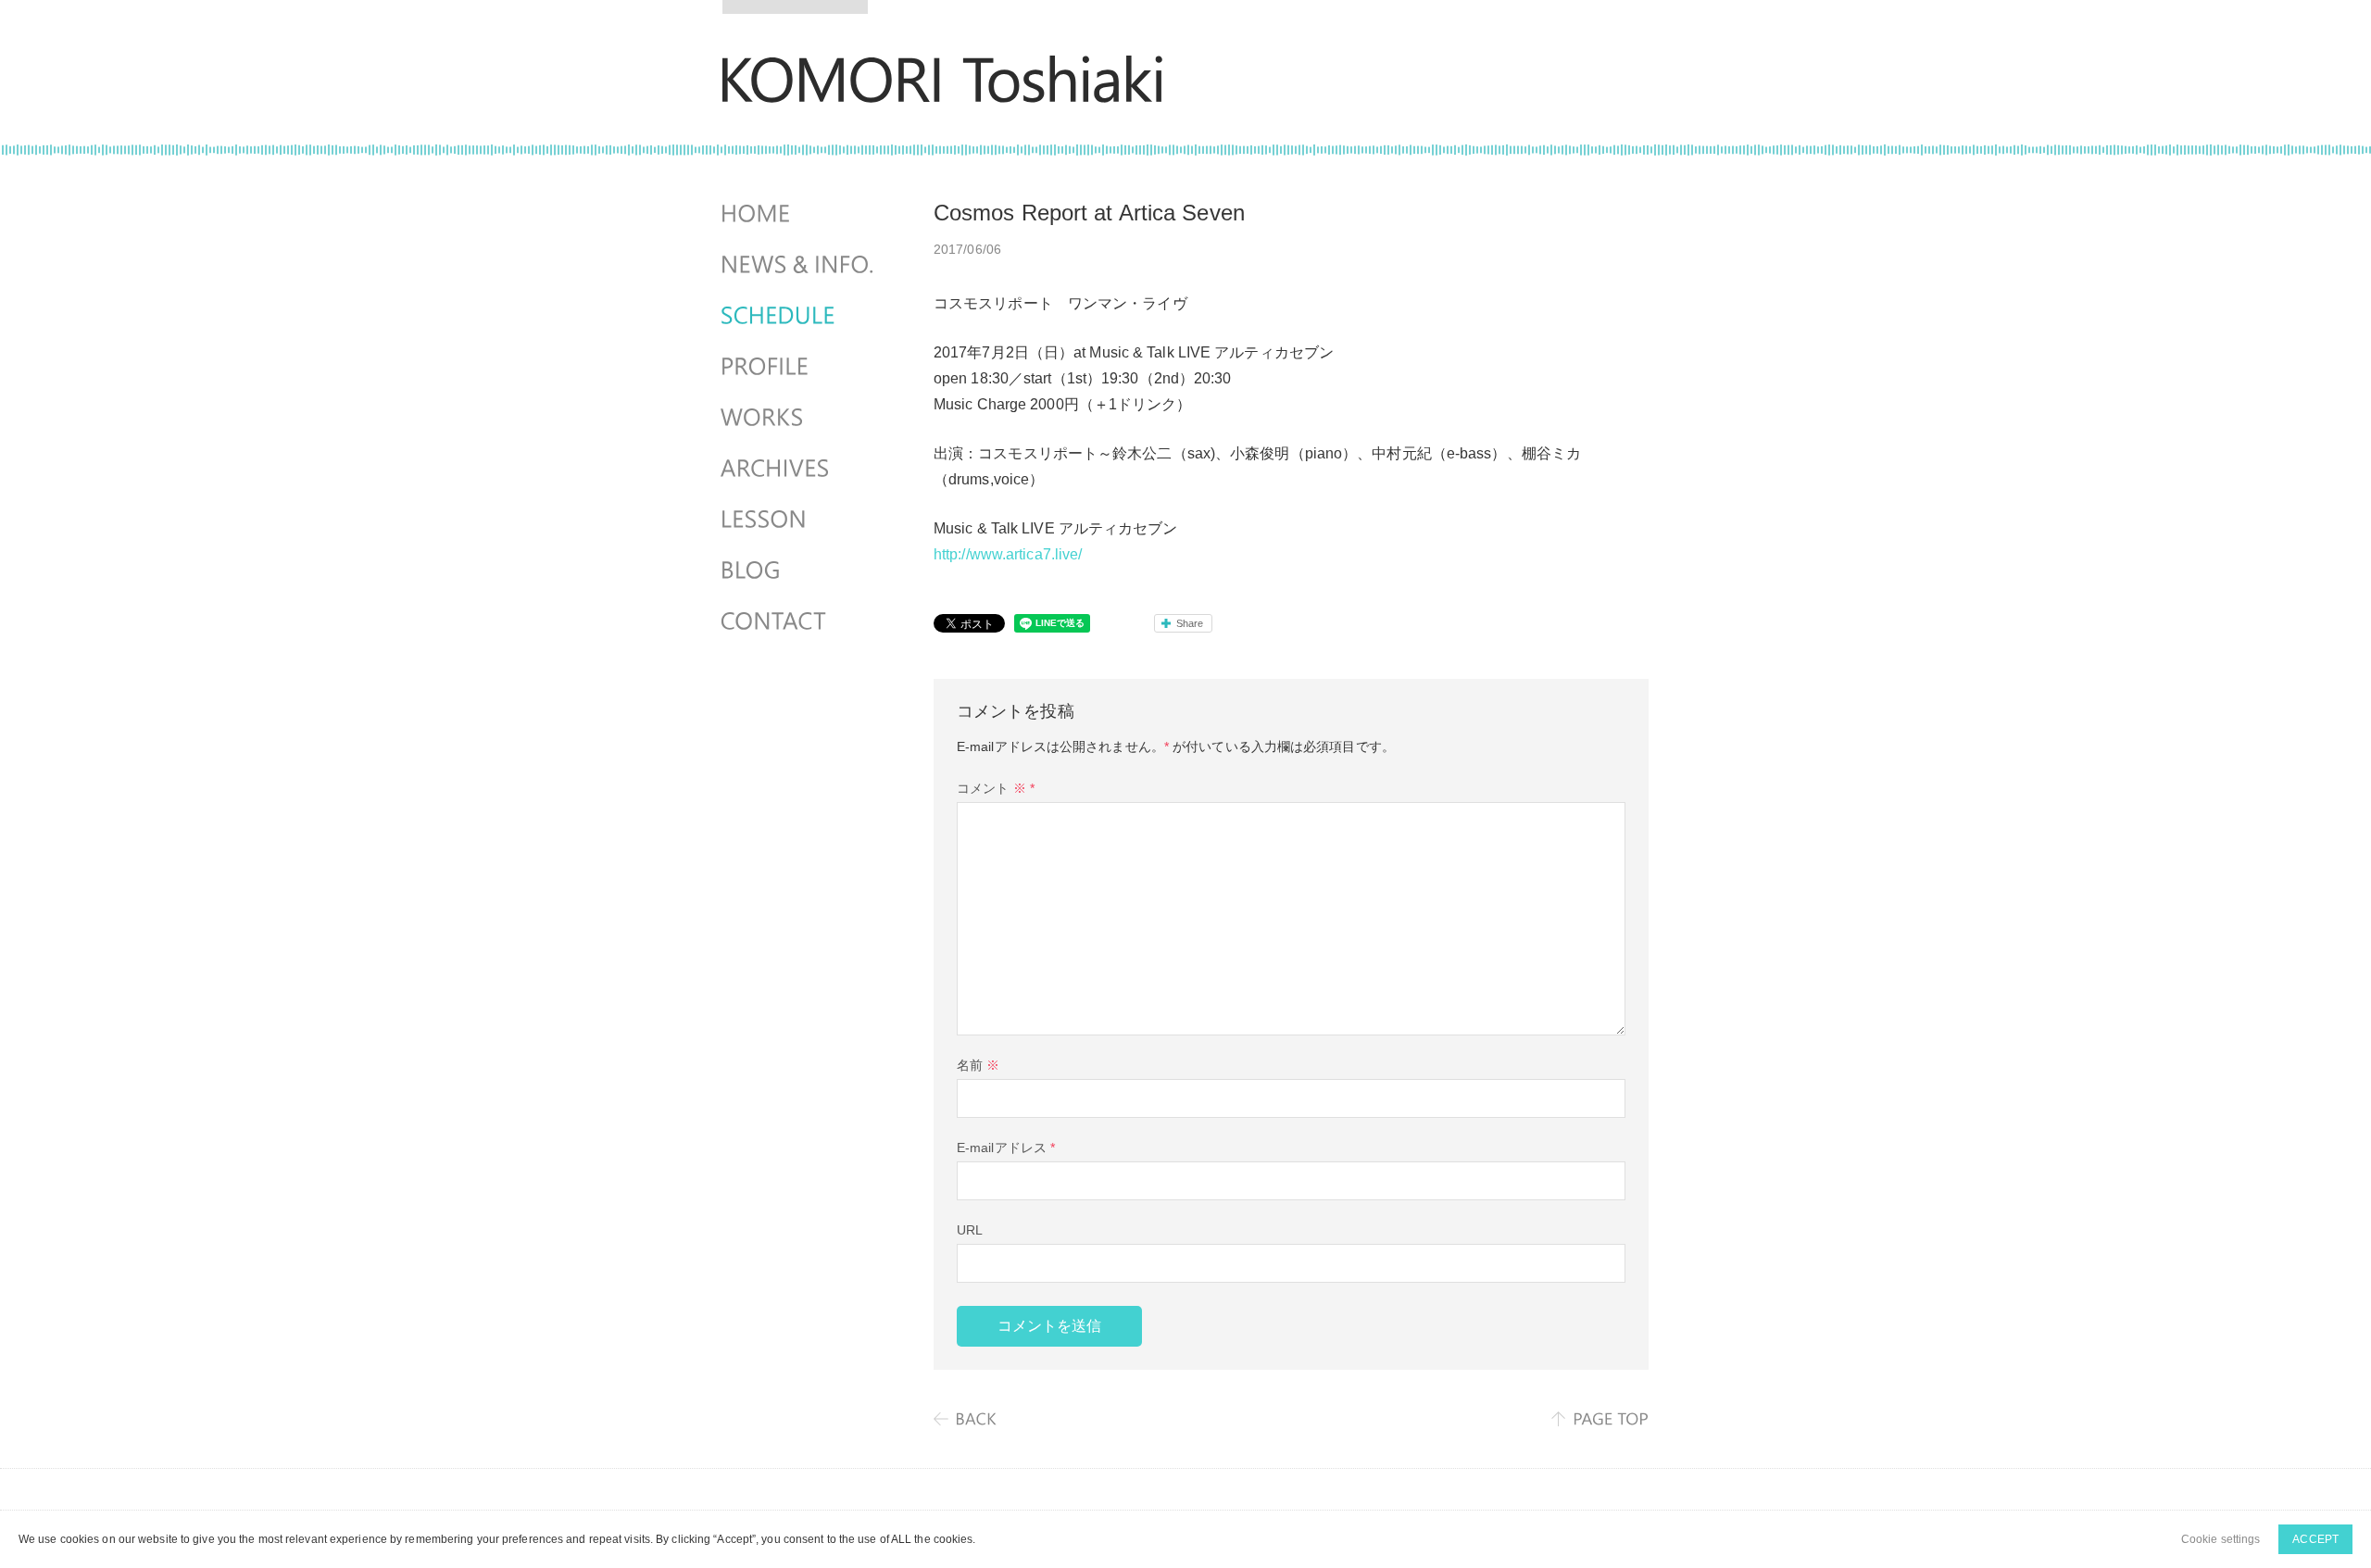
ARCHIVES (799, 469)
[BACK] (966, 1419)
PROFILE (799, 367)
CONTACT (799, 621)
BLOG (799, 571)
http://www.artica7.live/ (1008, 554)
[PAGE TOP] (1600, 1419)
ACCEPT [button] (2315, 1539)
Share (1190, 623)
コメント (996, 788)
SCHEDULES (799, 316)
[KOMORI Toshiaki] (942, 90)
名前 (978, 1065)
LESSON (799, 520)
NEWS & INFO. (799, 265)
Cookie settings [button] (2221, 1539)
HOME (799, 214)
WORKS (799, 418)
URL (970, 1230)
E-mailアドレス (1006, 1148)
